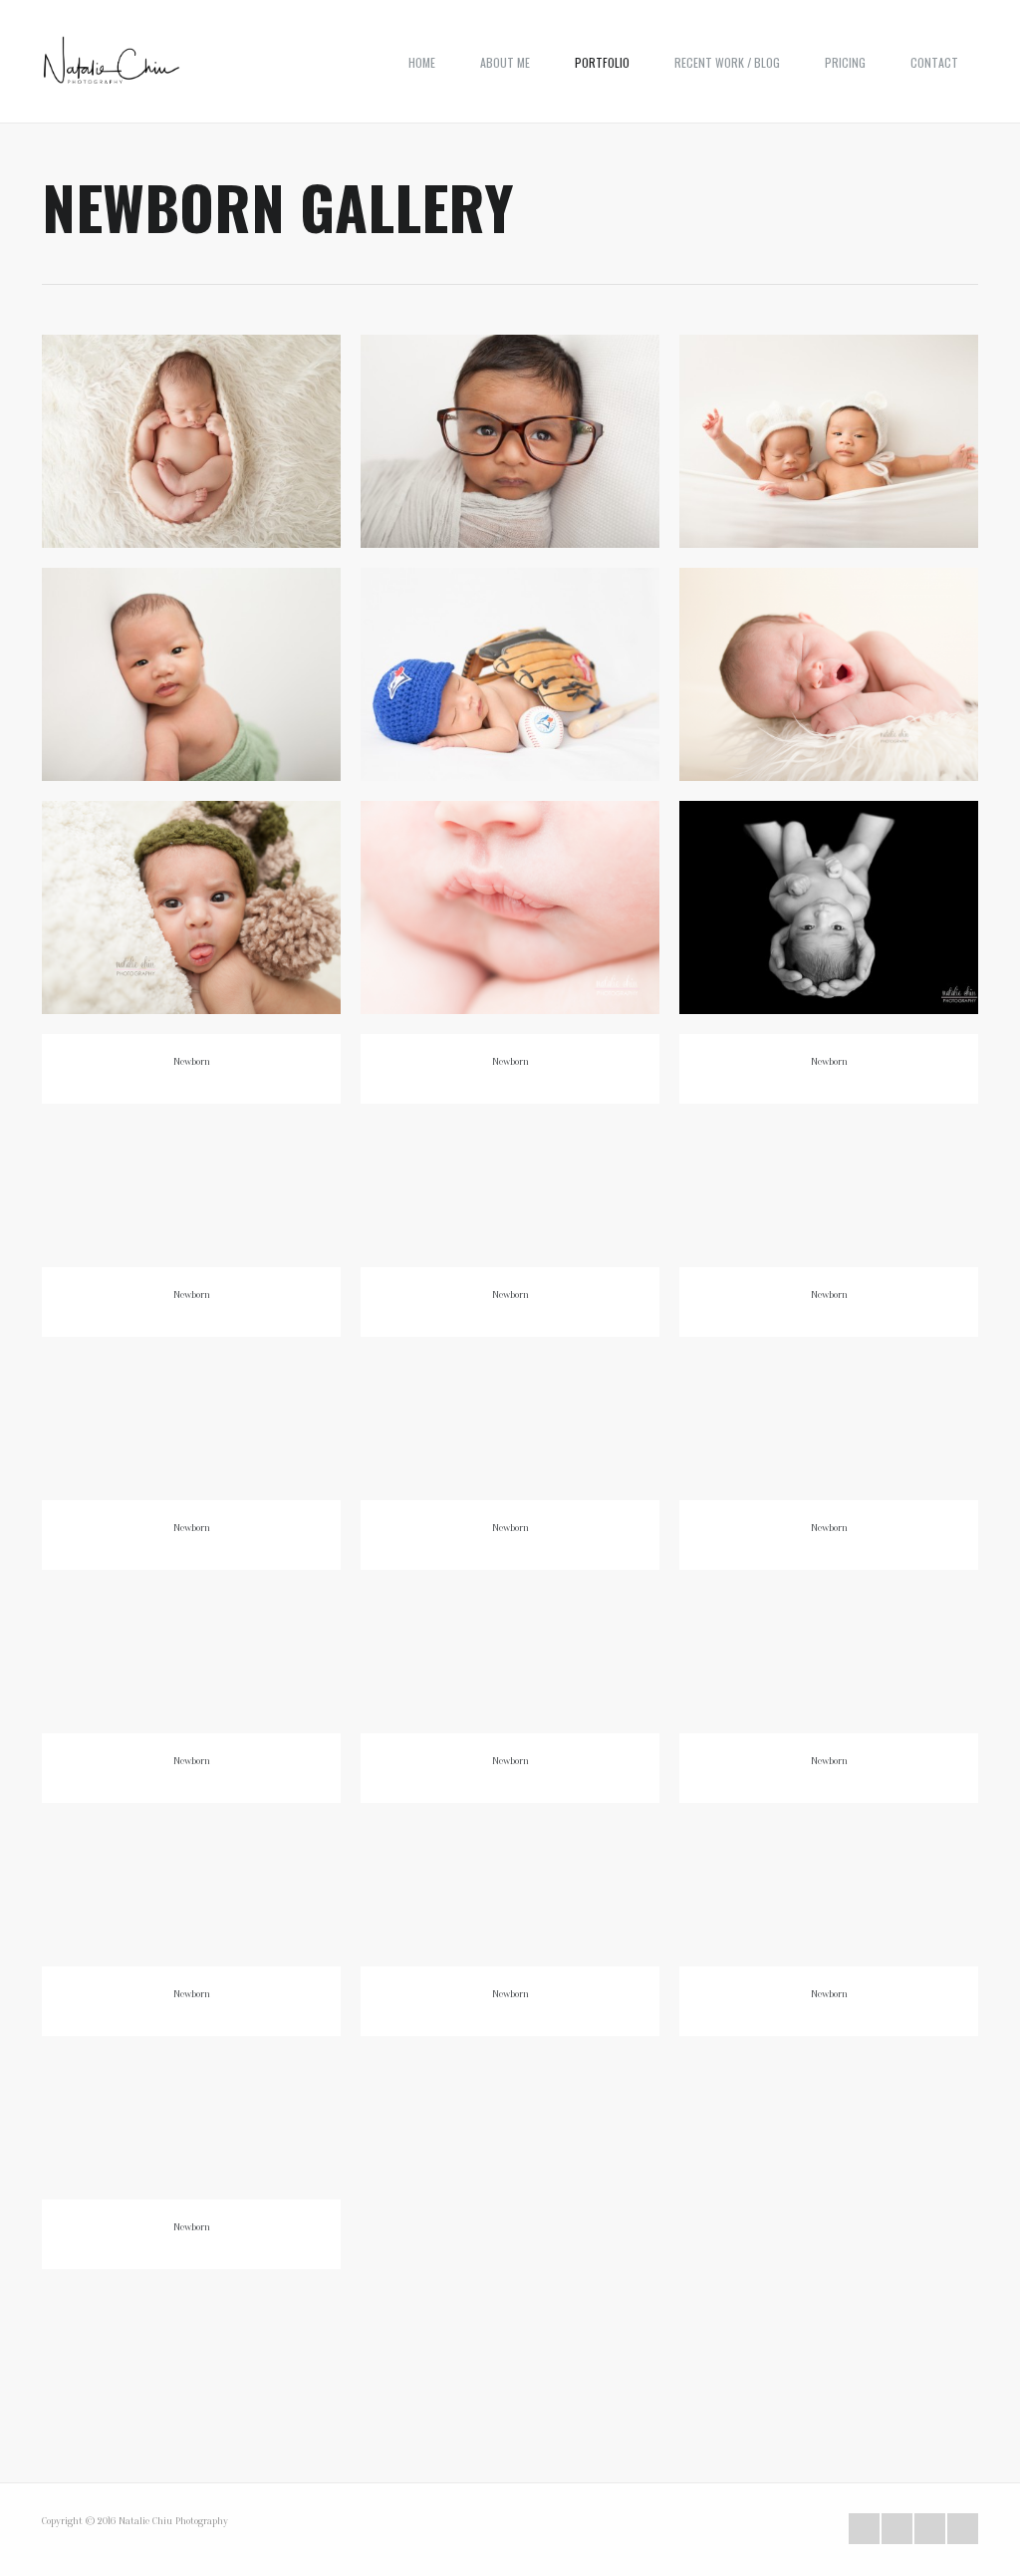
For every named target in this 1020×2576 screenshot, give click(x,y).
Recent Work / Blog (727, 62)
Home (422, 62)
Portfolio (602, 62)
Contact (934, 62)
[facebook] (897, 2529)
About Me (505, 62)
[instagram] (963, 2529)
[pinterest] (930, 2529)
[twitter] (864, 2529)
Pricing (845, 62)
